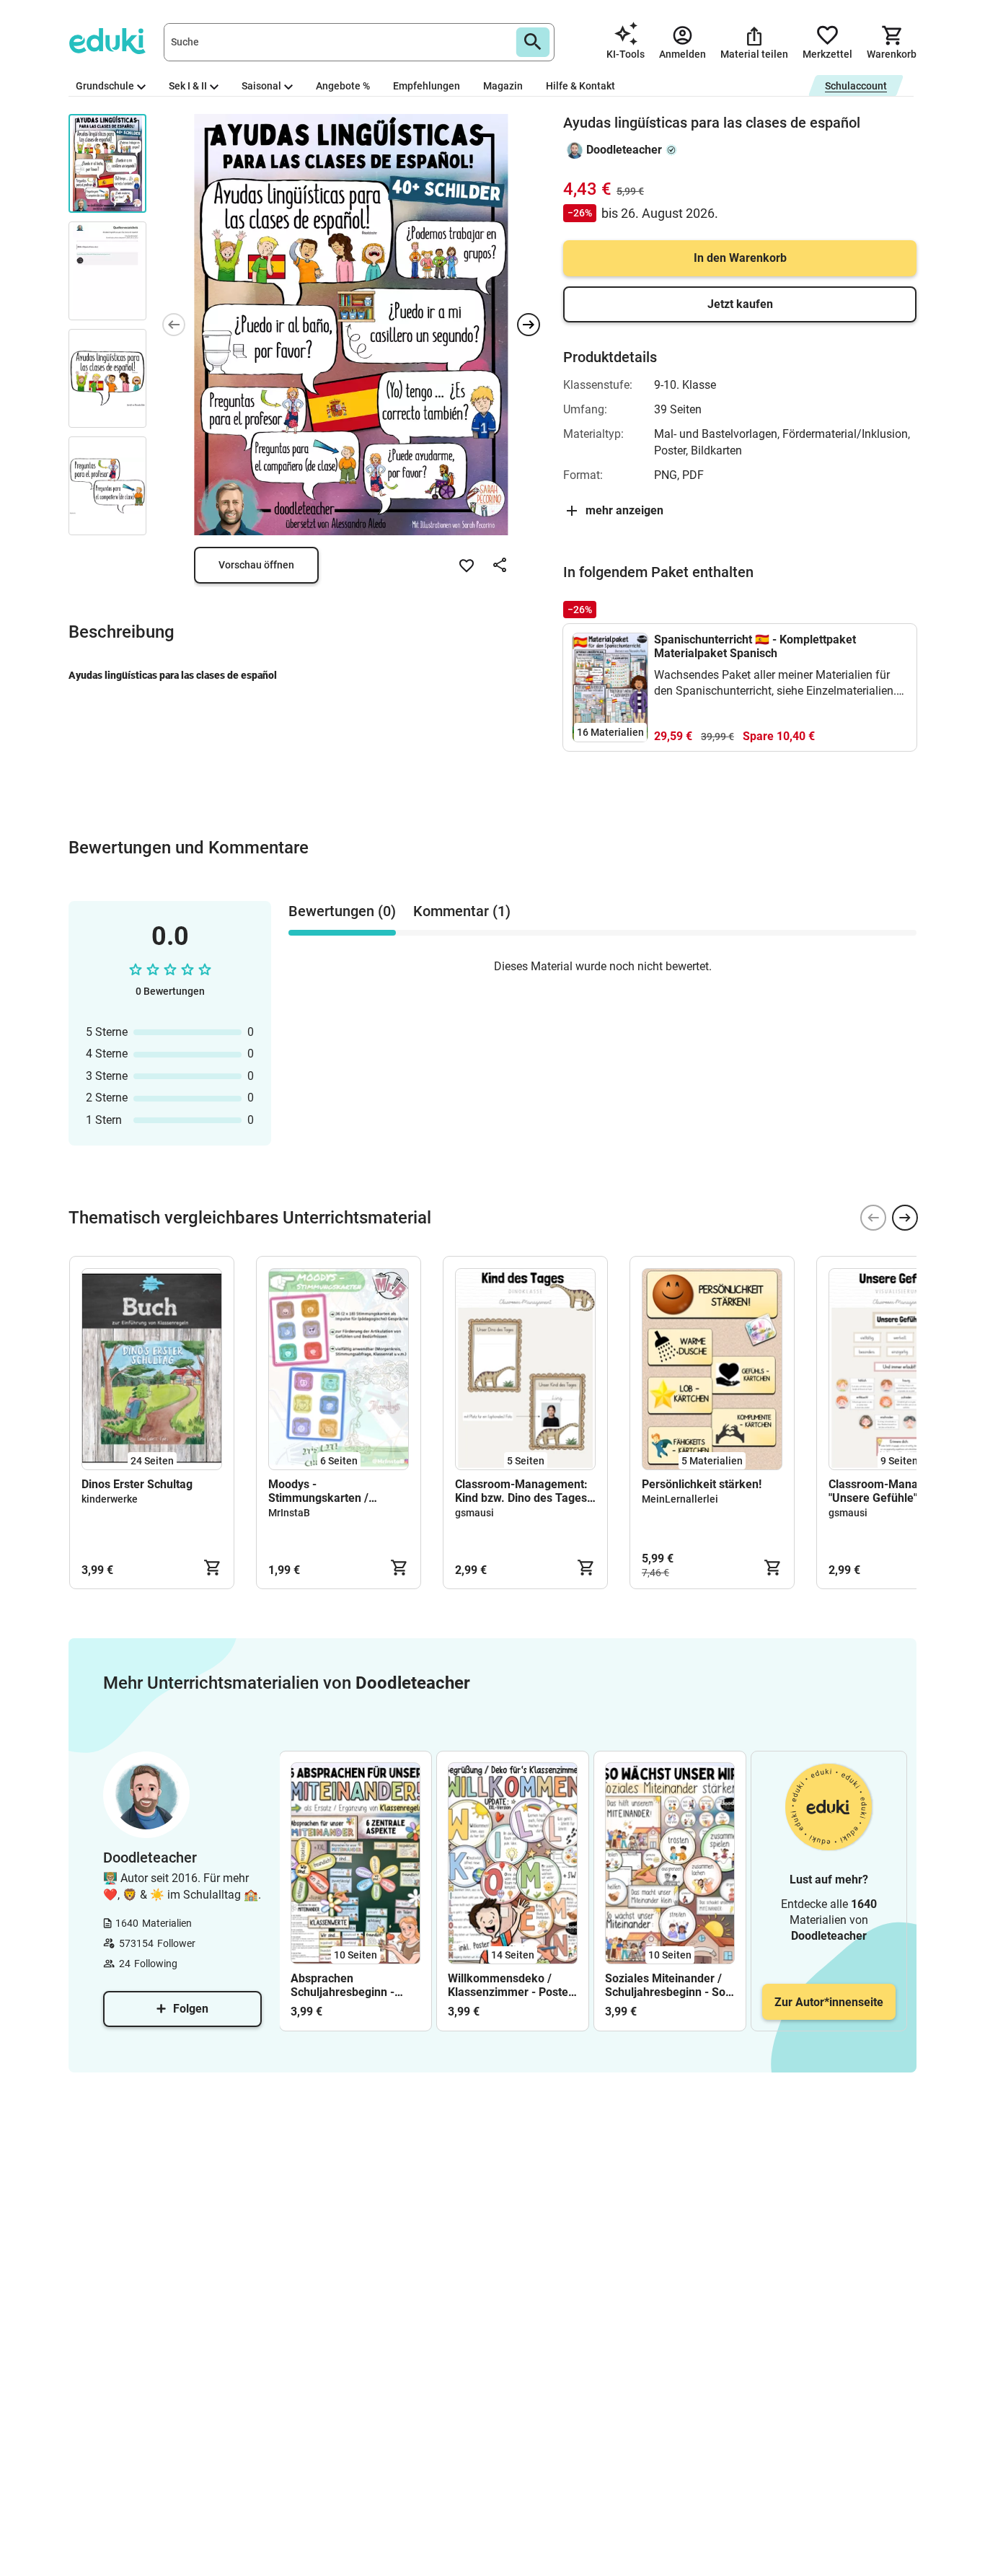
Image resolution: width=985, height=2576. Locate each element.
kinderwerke (110, 1499)
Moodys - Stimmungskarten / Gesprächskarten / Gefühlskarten (318, 1491)
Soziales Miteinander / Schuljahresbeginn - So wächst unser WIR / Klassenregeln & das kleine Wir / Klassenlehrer (665, 1985)
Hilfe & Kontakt (580, 86)
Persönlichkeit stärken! (702, 1484)
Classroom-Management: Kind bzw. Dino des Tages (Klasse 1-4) (521, 1491)
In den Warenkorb (740, 258)
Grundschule (105, 86)
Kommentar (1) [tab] (462, 911)
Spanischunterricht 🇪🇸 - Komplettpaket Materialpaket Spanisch (755, 646)
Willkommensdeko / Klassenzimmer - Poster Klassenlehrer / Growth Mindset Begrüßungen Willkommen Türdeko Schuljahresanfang (510, 1985)
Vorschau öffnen (256, 565)
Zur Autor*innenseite (829, 2002)
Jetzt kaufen (740, 304)
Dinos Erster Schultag (137, 1484)
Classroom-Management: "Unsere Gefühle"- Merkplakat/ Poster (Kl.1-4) (895, 1491)
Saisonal (261, 86)
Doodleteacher (624, 150)
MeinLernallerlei (680, 1499)
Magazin (503, 86)
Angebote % (343, 86)
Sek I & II (188, 86)
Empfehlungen (427, 86)
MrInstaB (289, 1513)
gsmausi (474, 1513)
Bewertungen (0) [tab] (342, 911)
